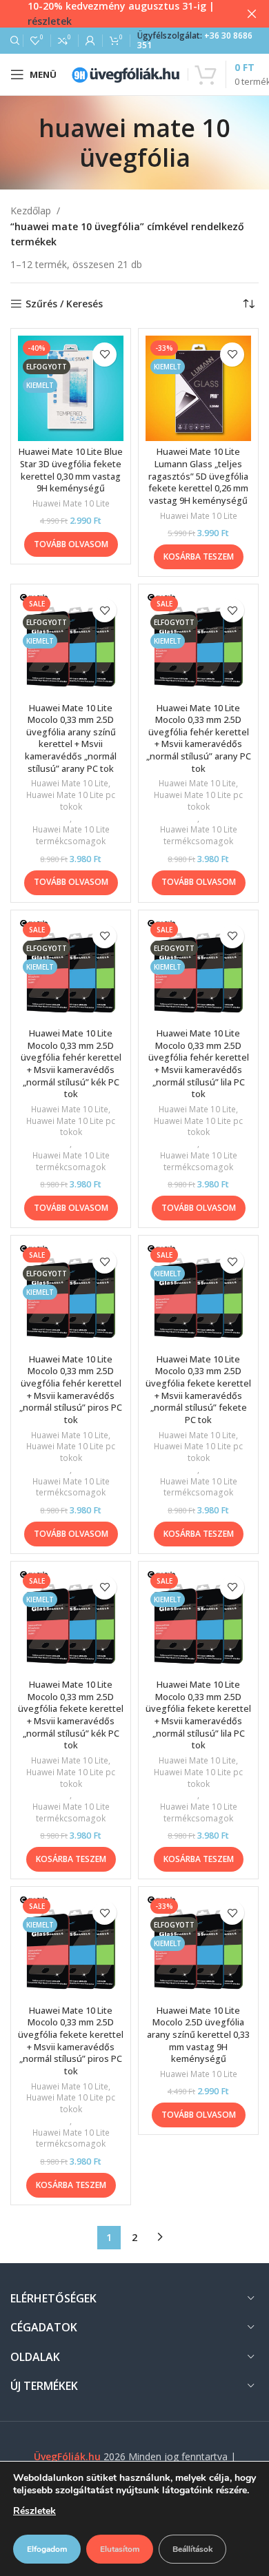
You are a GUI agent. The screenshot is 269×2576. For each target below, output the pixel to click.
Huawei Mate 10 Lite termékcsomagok (71, 836)
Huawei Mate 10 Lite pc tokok (71, 801)
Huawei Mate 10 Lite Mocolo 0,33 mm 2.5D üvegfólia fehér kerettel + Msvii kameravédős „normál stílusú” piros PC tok (71, 1390)
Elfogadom (47, 2549)
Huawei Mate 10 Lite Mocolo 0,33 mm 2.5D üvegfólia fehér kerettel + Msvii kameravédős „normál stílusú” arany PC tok (199, 738)
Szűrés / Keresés (64, 304)
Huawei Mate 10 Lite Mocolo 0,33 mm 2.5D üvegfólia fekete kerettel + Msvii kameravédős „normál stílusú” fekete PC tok (198, 1390)
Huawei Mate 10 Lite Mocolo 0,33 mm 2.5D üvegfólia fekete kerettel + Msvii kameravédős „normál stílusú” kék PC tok (71, 1715)
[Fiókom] (90, 41)
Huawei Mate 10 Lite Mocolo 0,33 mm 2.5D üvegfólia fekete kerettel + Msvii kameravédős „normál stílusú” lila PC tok (198, 1715)
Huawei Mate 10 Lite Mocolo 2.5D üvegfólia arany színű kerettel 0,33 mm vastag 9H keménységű (198, 2035)
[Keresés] (13, 41)
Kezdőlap (31, 211)
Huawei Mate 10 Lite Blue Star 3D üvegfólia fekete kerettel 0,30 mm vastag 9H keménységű (71, 470)
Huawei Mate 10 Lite (71, 504)
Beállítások (192, 2549)
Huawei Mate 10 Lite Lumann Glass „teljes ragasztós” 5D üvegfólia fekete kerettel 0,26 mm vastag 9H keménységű (198, 476)
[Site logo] (126, 73)
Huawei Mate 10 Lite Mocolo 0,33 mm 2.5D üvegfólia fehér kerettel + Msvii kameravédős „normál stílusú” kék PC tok (71, 1064)
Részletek (34, 2511)
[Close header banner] (252, 14)
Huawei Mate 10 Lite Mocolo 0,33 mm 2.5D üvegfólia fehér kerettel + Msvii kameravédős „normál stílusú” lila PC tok (199, 1064)
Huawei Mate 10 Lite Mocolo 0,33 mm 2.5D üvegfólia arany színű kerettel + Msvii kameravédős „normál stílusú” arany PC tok (71, 738)
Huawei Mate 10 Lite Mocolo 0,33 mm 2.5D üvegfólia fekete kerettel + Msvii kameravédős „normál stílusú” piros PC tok (71, 2041)
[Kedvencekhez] (104, 355)
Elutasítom (120, 2549)
